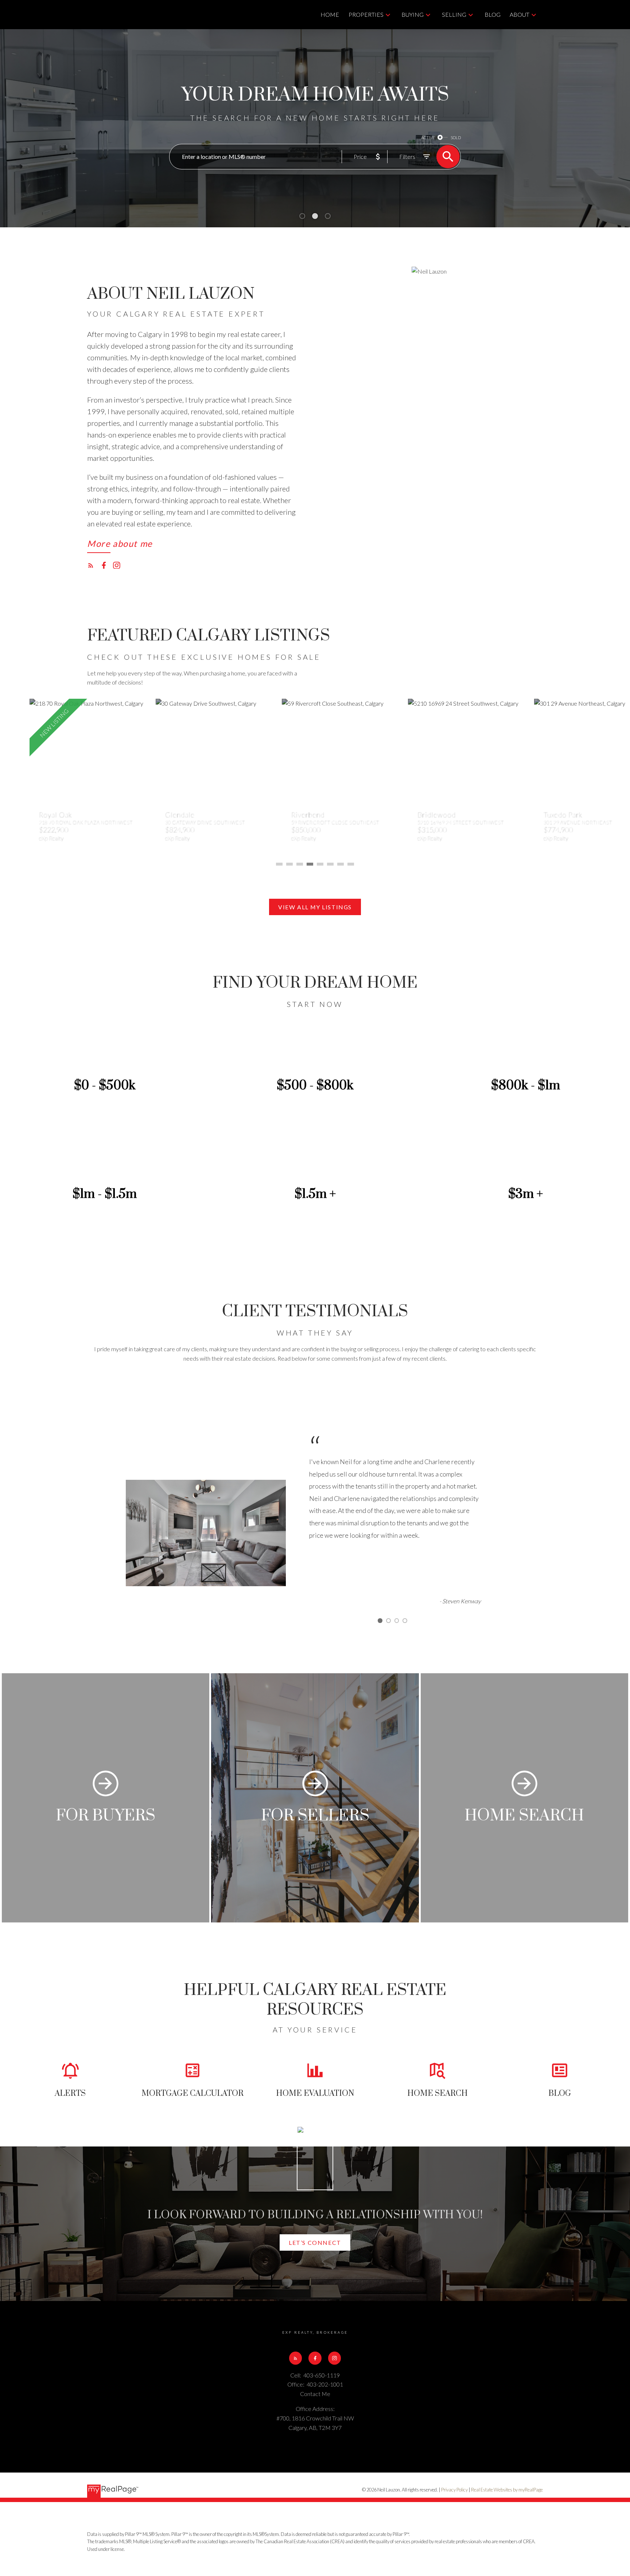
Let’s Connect (315, 2242)
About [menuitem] (520, 14)
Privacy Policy (454, 2490)
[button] (120, 546)
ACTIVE (428, 138)
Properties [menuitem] (366, 14)
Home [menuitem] (330, 14)
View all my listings (315, 907)
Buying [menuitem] (413, 14)
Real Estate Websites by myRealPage (507, 2490)
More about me (120, 544)
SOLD (456, 138)
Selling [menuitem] (454, 14)
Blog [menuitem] (493, 14)
